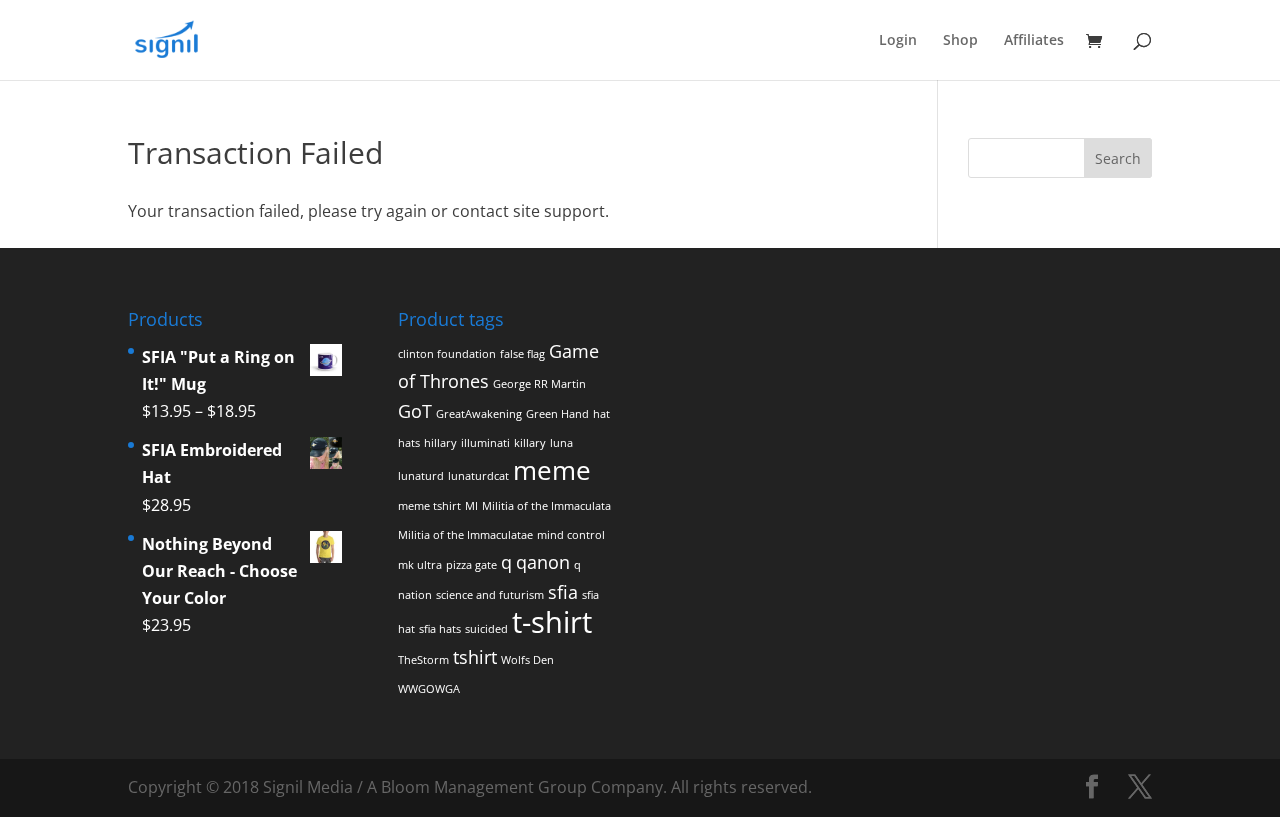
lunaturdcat (478, 476)
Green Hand (557, 414)
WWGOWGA (429, 689)
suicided (486, 629)
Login (898, 41)
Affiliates (1034, 41)
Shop (960, 41)
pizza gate (471, 565)
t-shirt (552, 622)
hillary (440, 443)
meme (552, 470)
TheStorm (423, 660)
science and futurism (490, 595)
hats (409, 443)
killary (530, 443)
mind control (571, 535)
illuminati (485, 443)
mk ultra (420, 565)
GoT (415, 411)
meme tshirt (429, 506)
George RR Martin (539, 384)
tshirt (475, 657)
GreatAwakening (479, 414)
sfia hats (440, 629)
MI (471, 506)
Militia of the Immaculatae (465, 535)
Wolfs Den (527, 660)
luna (561, 443)
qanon (543, 562)
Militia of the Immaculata (546, 506)
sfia (563, 592)
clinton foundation (447, 354)
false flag (522, 354)
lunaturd (421, 476)
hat (601, 414)
